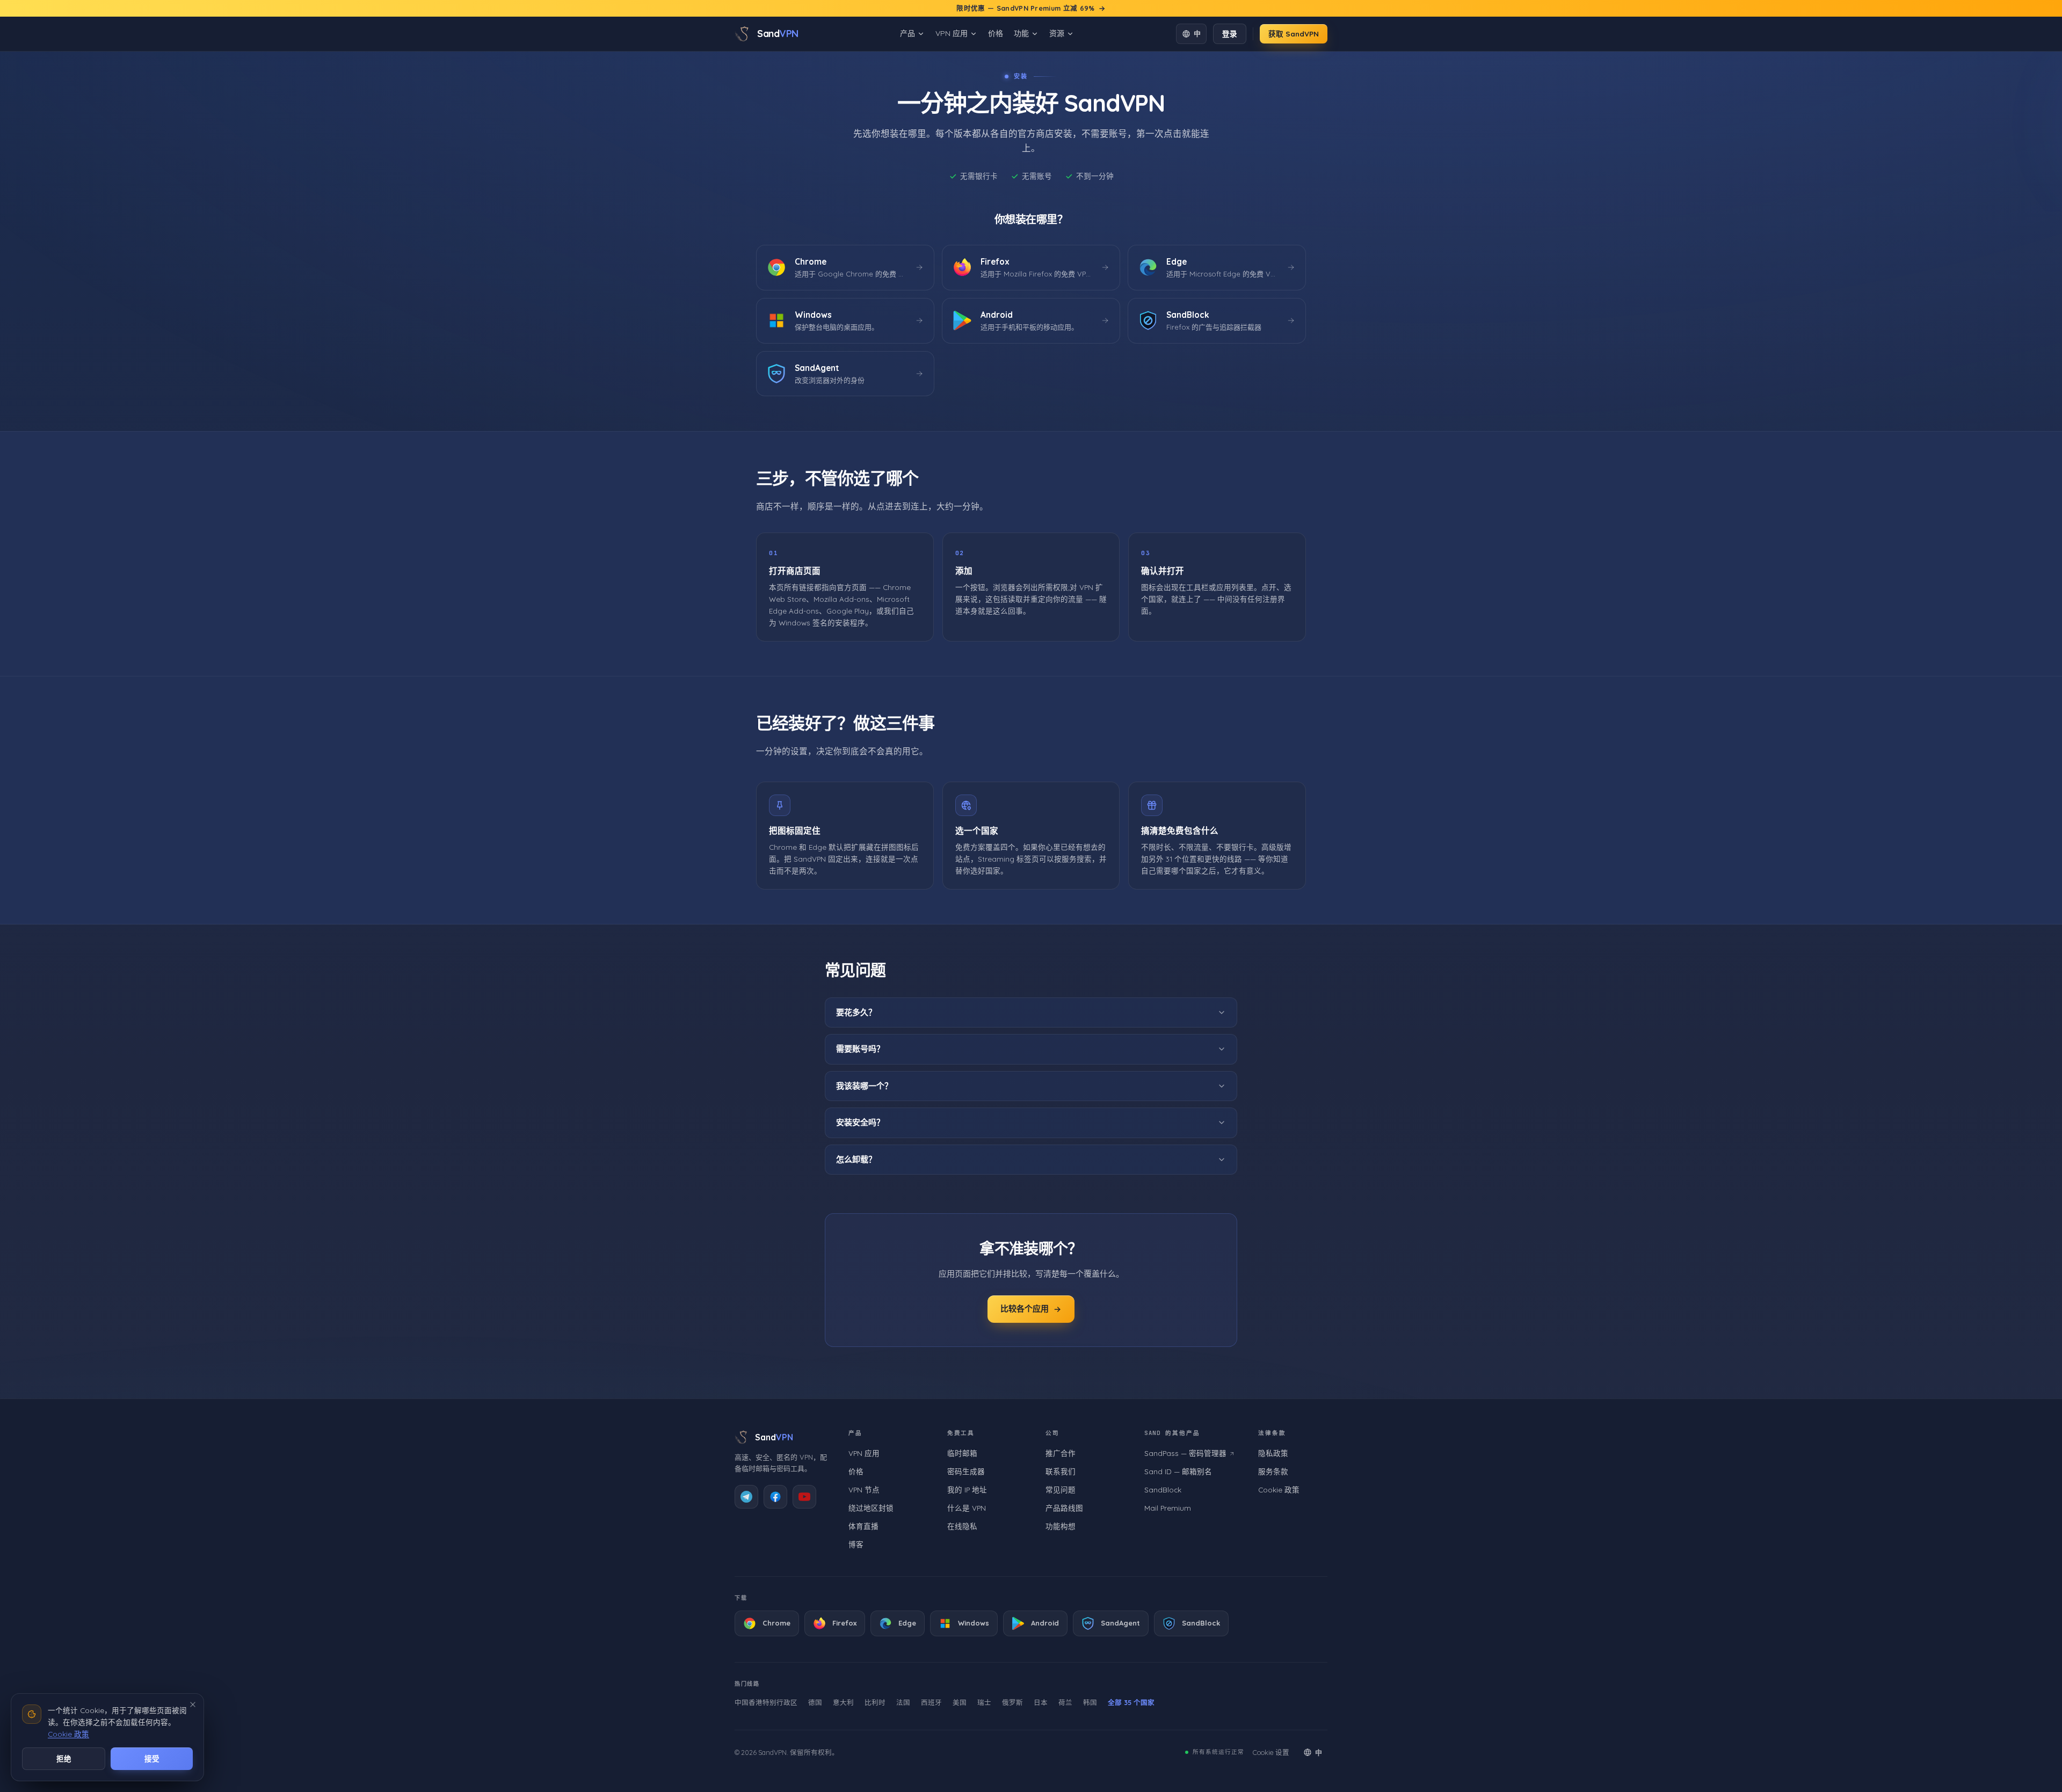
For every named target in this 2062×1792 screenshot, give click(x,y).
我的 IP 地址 (967, 1489)
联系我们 (1061, 1471)
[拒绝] (193, 1704)
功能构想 (1061, 1526)
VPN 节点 (864, 1489)
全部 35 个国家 (1131, 1702)
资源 (1057, 33)
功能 (1021, 33)
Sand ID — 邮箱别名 (1178, 1471)
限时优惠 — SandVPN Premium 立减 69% (1025, 8)
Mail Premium (1168, 1508)
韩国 (1090, 1702)
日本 (1041, 1702)
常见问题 (1061, 1489)
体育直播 (863, 1526)
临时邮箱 (962, 1453)
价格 (996, 33)
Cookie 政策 (1279, 1489)
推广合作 (1061, 1453)
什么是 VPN (967, 1508)
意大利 (843, 1702)
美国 (960, 1702)
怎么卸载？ (856, 1159)
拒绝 (64, 1758)
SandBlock (1163, 1489)
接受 (152, 1758)
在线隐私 (962, 1526)
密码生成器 (966, 1471)
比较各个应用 (1025, 1309)
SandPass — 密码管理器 (1185, 1453)
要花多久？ (856, 1012)
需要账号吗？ (860, 1049)
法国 (903, 1702)
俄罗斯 (1012, 1702)
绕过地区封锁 (871, 1508)
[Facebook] (775, 1497)
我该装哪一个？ (864, 1085)
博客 (856, 1544)
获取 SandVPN (1294, 34)
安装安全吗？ (860, 1122)
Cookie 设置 (1271, 1752)
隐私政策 (1273, 1453)
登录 (1230, 34)
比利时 (875, 1702)
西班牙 (931, 1702)
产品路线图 (1064, 1508)
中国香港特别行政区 (766, 1702)
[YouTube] (804, 1497)
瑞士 (984, 1702)
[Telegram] (746, 1497)
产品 (907, 33)
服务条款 (1273, 1471)
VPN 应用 (952, 33)
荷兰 (1065, 1702)
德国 (815, 1702)
